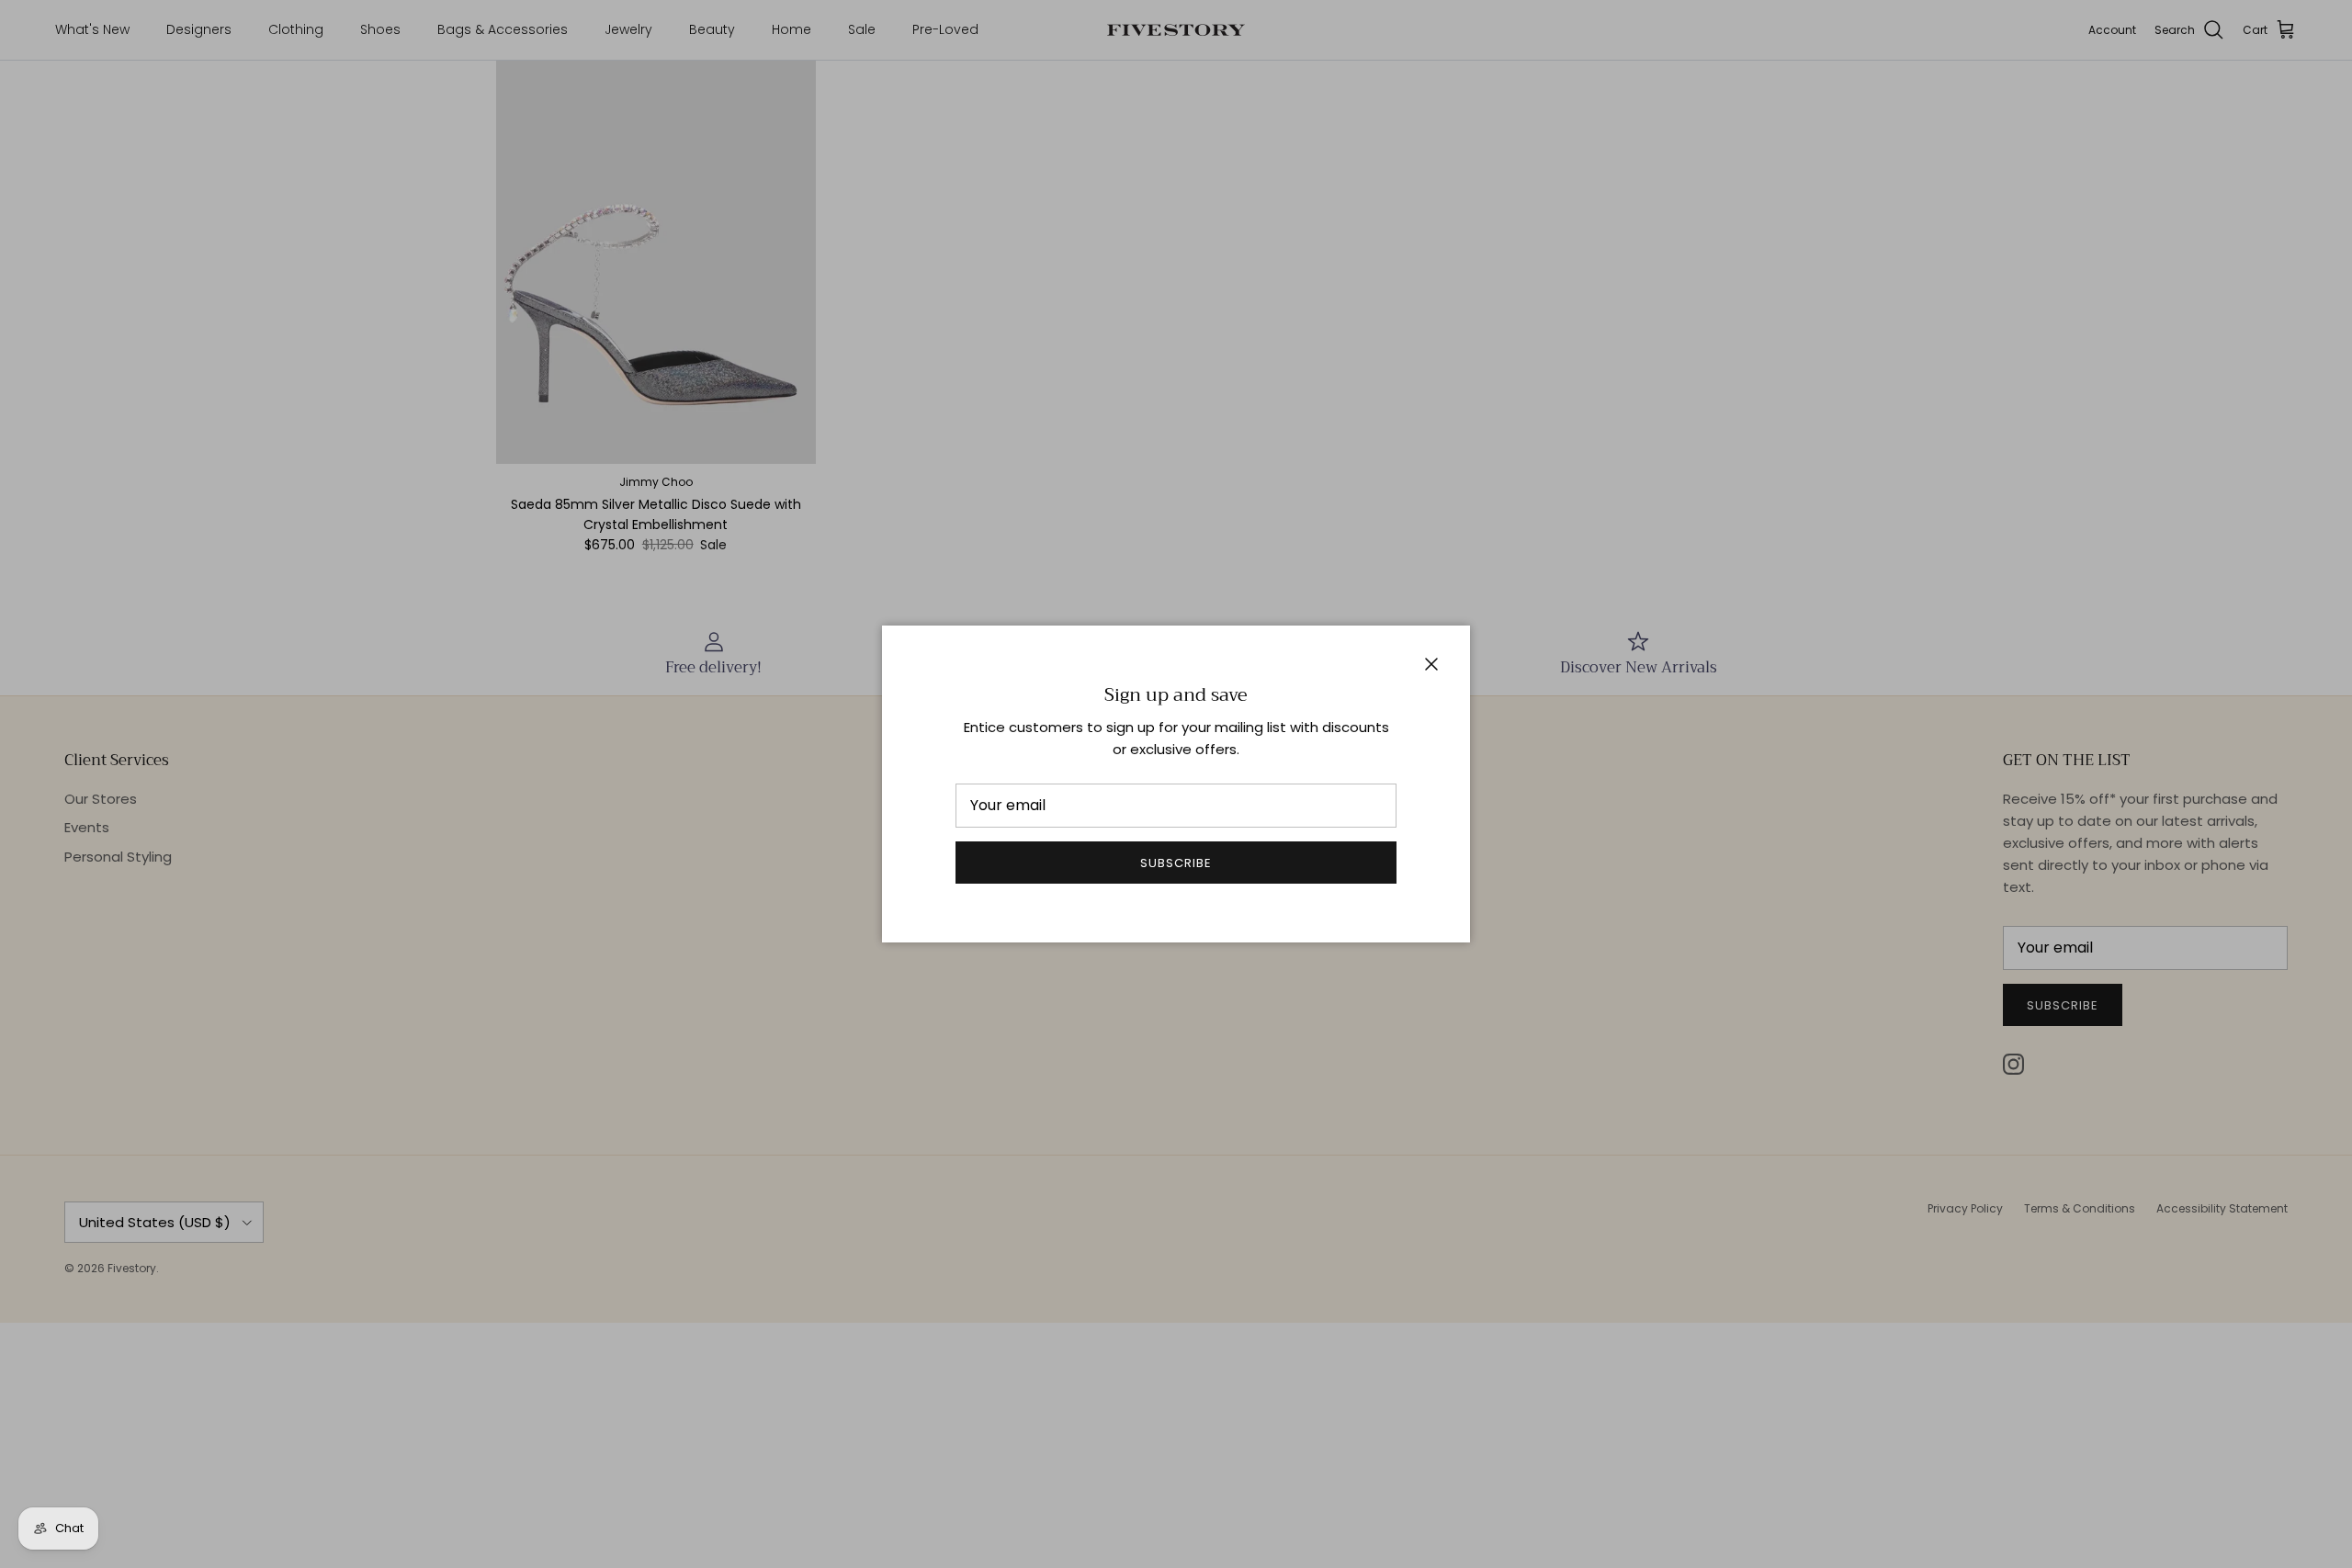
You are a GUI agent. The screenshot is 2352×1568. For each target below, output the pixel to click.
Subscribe (1176, 863)
